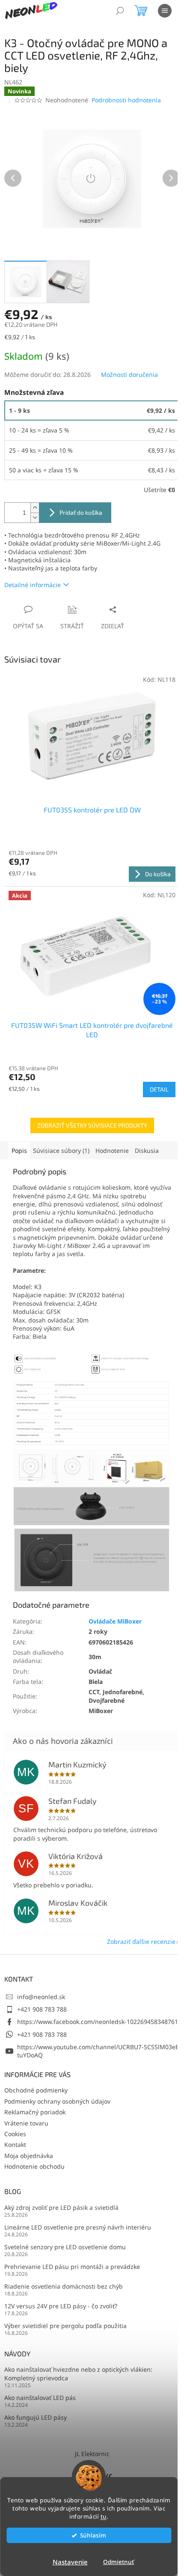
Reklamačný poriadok (35, 2112)
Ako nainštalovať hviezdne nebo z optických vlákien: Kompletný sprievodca (78, 2373)
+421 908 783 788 (42, 2009)
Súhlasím (93, 2535)
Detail (159, 1089)
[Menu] (165, 11)
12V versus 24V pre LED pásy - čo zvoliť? (61, 2306)
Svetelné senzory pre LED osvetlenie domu (65, 2247)
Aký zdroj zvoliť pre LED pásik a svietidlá (61, 2207)
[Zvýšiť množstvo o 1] (35, 508)
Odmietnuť (119, 2562)
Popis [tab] (19, 1151)
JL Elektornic (92, 2454)
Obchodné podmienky (36, 2090)
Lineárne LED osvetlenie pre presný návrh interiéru (78, 2227)
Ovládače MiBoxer (115, 1621)
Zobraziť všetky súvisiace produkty (92, 1125)
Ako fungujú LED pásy (36, 2417)
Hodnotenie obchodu (34, 2166)
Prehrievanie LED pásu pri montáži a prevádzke (72, 2267)
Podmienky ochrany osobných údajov (57, 2101)
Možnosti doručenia (129, 375)
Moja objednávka (29, 2156)
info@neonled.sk (41, 1997)
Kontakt (15, 2145)
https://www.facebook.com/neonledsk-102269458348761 (98, 2022)
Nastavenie (70, 2562)
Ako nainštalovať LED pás (40, 2398)
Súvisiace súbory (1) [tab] (61, 1151)
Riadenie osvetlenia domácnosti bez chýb (64, 2286)
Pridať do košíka (81, 512)
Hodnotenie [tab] (112, 1151)
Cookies (15, 2134)
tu (104, 2516)
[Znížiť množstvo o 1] (35, 518)
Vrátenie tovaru (26, 2123)
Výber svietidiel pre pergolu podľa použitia (65, 2326)
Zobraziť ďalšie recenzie (141, 1942)
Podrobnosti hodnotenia (126, 100)
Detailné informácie (33, 585)
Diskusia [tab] (147, 1151)
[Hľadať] (120, 11)
